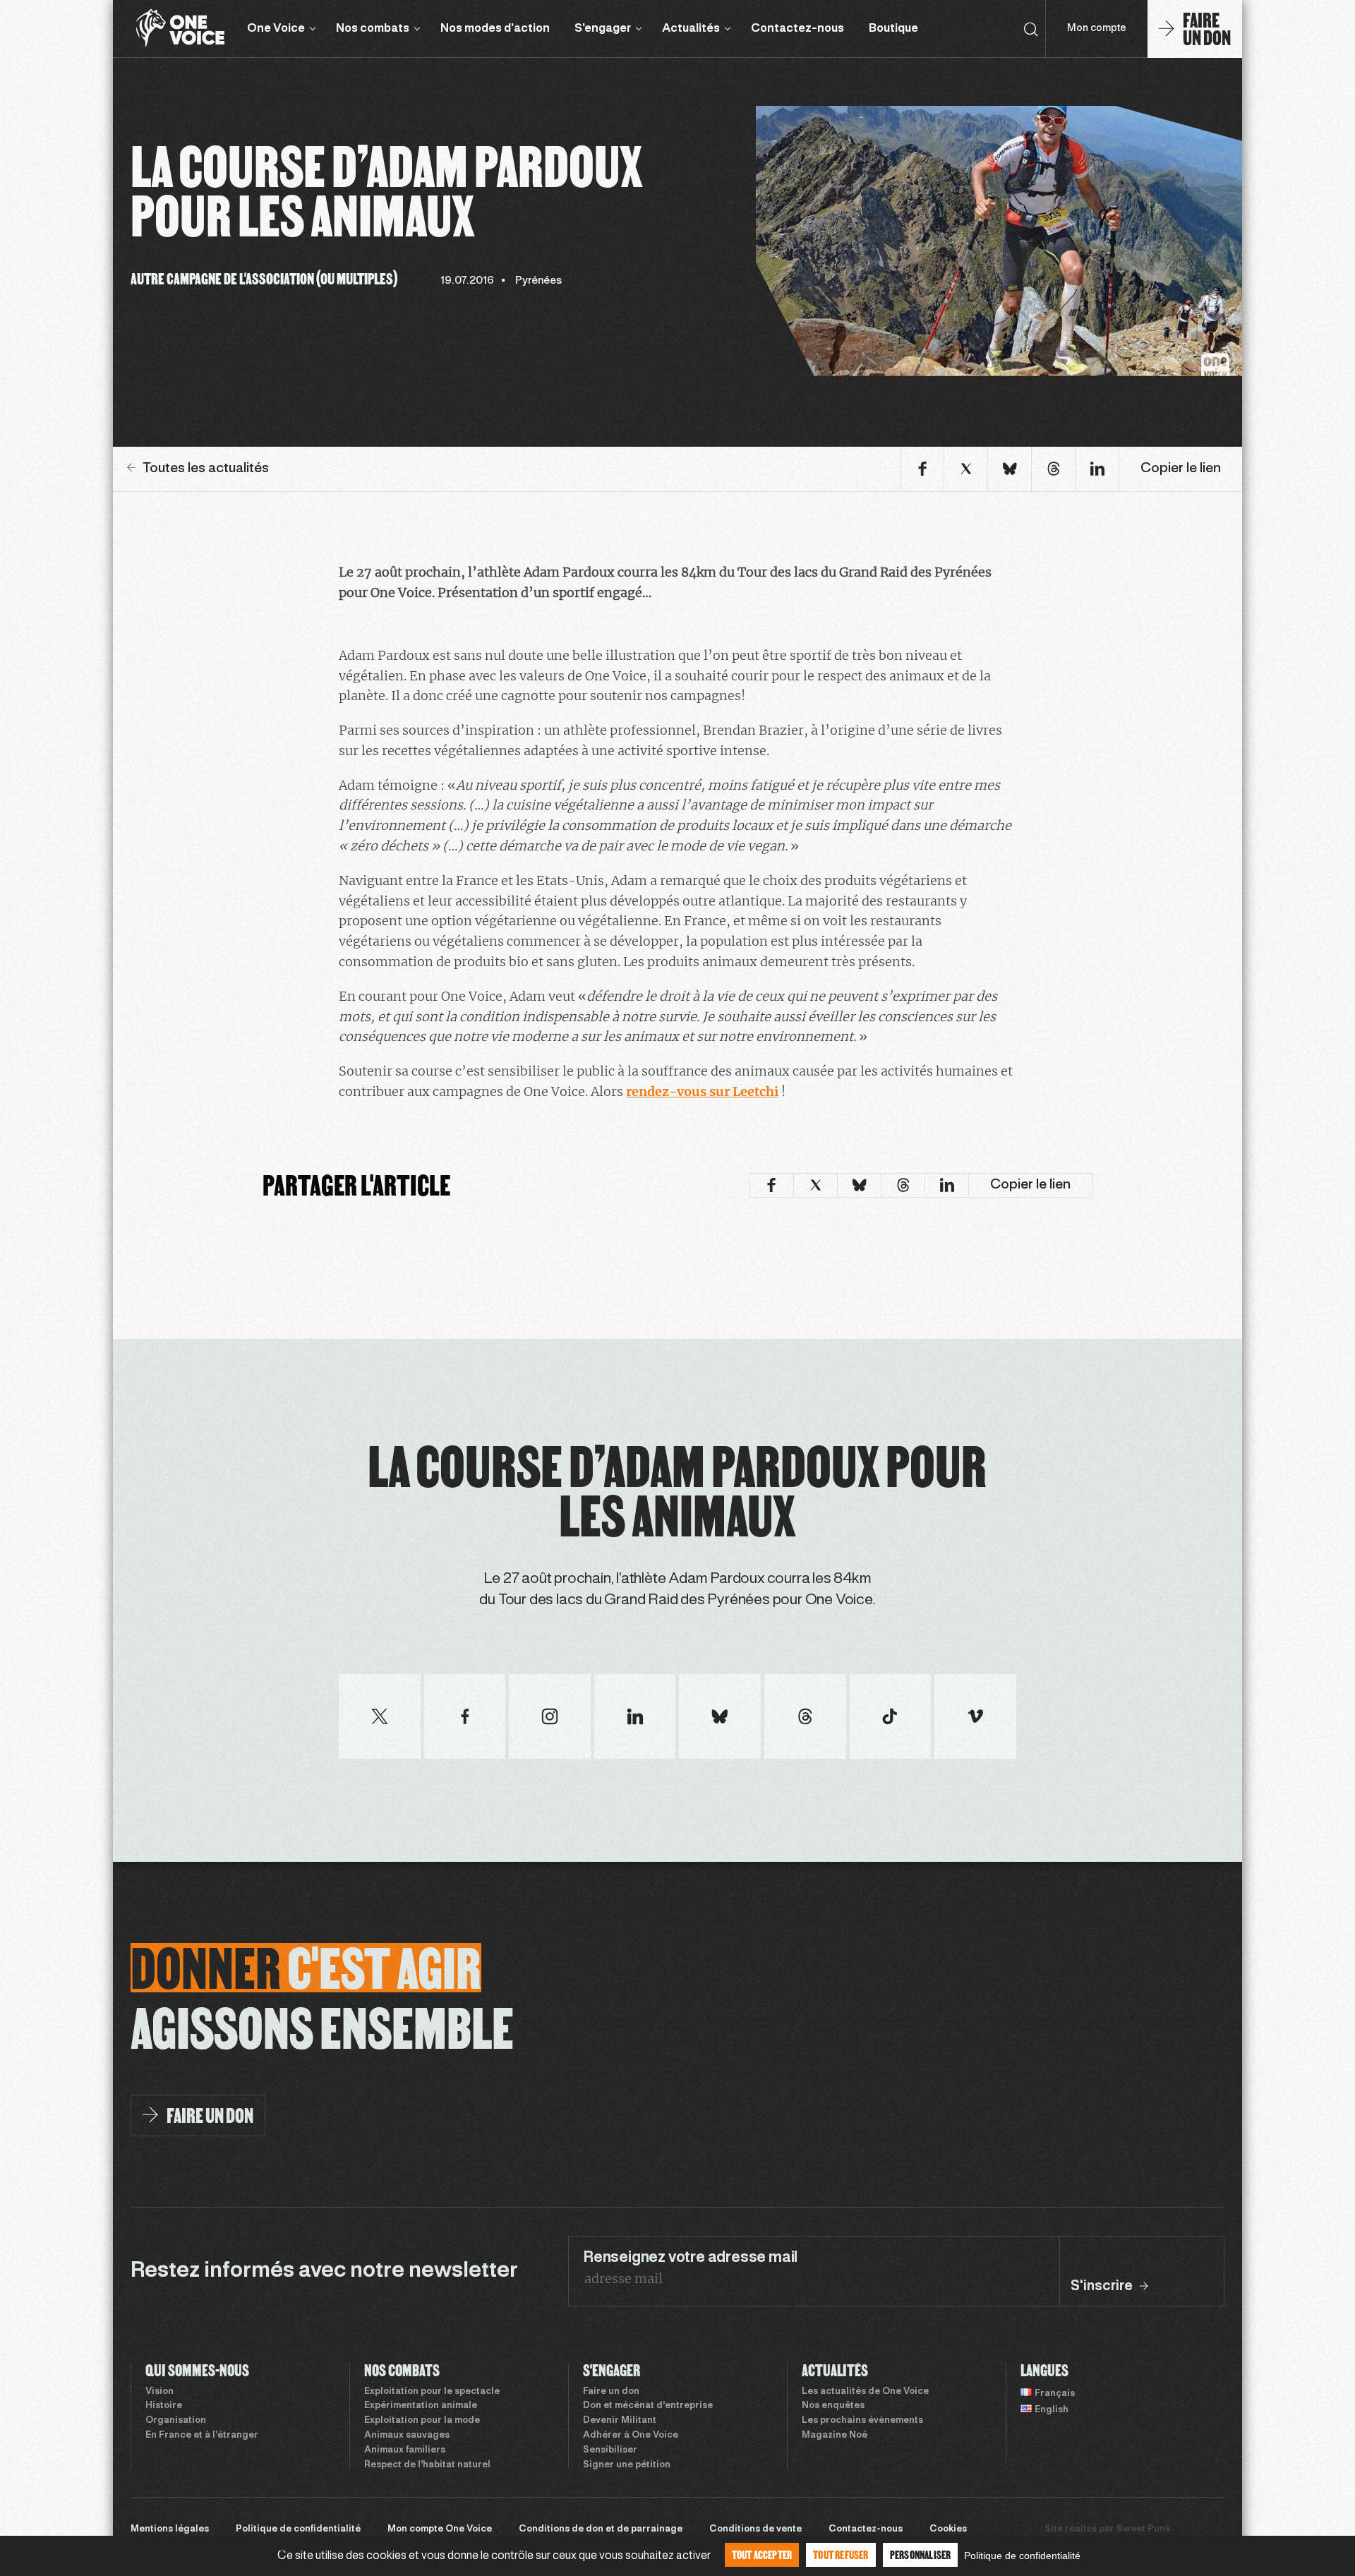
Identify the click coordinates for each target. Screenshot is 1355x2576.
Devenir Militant (620, 2421)
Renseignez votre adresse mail (690, 2258)
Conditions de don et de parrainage (601, 2529)
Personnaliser (921, 2554)
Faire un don (611, 2392)
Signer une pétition (627, 2465)
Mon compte (1097, 29)
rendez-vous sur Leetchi (702, 1091)
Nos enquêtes (833, 2406)
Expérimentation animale (421, 2406)
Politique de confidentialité (298, 2529)
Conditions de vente (755, 2529)
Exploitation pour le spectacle (432, 2392)
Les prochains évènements (862, 2421)
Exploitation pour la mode (422, 2421)
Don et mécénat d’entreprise (648, 2406)
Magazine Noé (835, 2436)
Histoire (164, 2406)
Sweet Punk (1143, 2529)
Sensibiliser (610, 2450)
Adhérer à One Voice (631, 2436)
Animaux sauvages (407, 2436)
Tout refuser (841, 2554)
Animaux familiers (405, 2450)
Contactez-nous (797, 29)
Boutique (893, 29)
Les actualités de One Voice (865, 2392)
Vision (159, 2392)
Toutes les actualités (206, 469)
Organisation (176, 2421)
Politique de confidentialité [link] (1022, 2556)
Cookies (948, 2529)
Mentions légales (170, 2529)
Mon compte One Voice (440, 2529)
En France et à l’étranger (202, 2436)
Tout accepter (762, 2554)
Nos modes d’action (495, 29)
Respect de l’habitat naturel (427, 2465)
